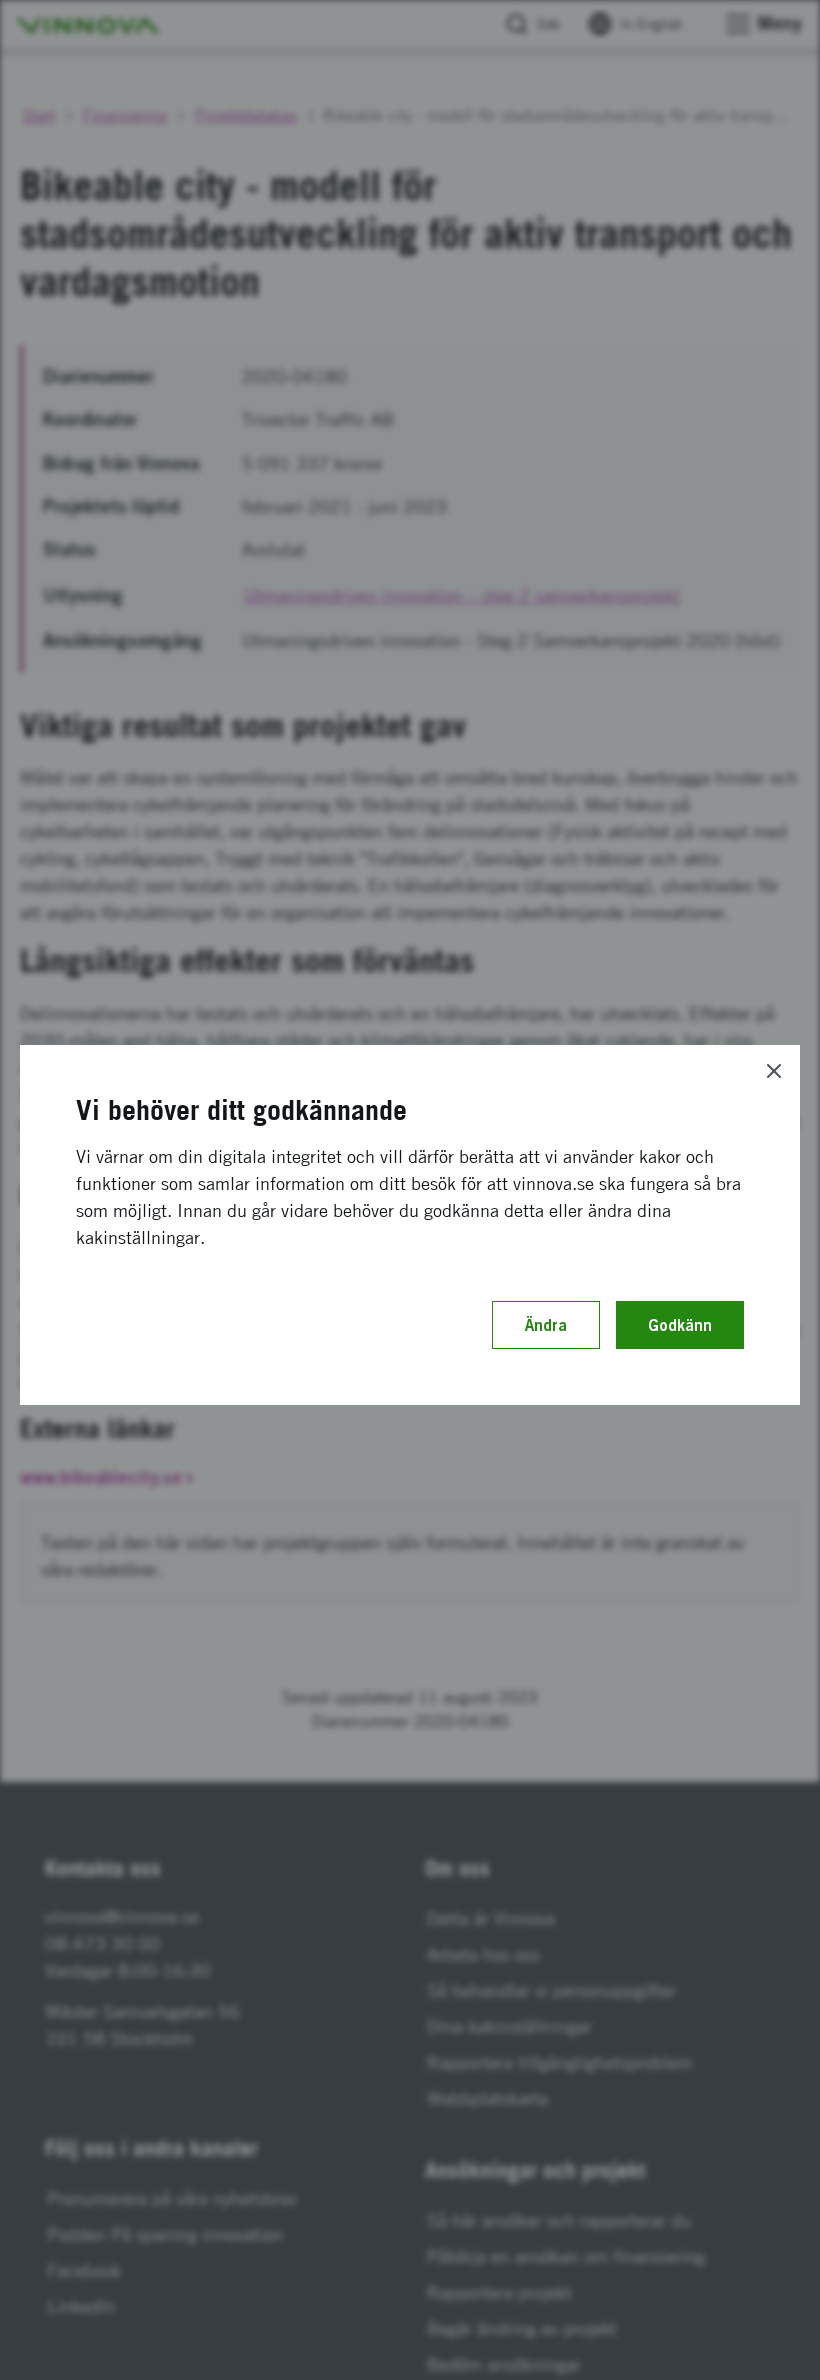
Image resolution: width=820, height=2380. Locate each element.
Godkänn (680, 1325)
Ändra (546, 1325)
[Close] (774, 1071)
